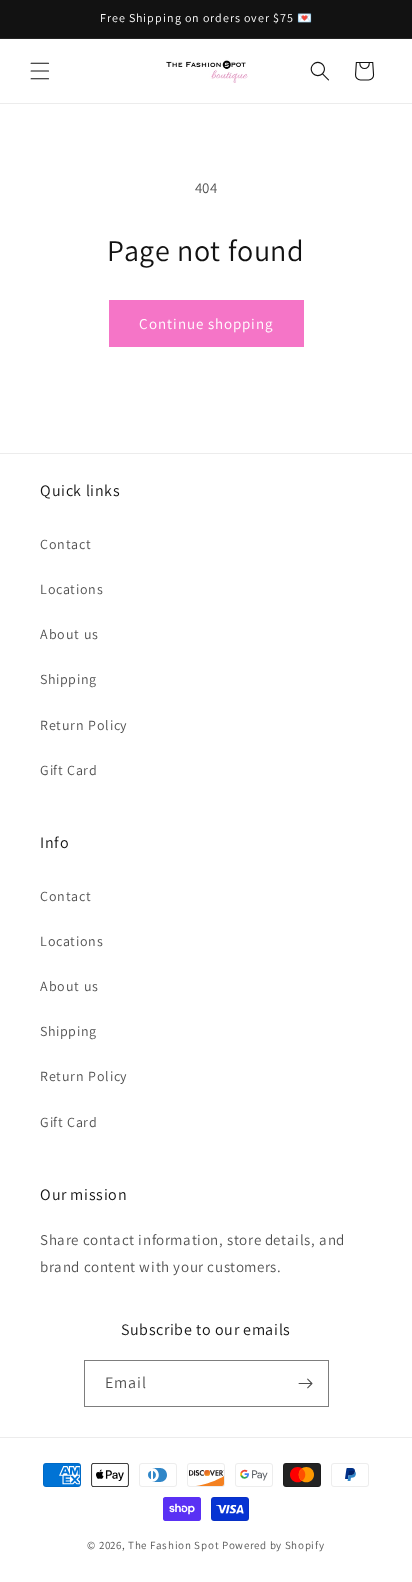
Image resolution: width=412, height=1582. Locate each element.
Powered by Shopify (273, 1545)
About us (69, 634)
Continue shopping (206, 323)
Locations (71, 589)
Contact (65, 544)
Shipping (68, 679)
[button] (40, 71)
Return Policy (83, 725)
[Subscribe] (306, 1383)
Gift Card (68, 770)
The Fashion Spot (173, 1545)
